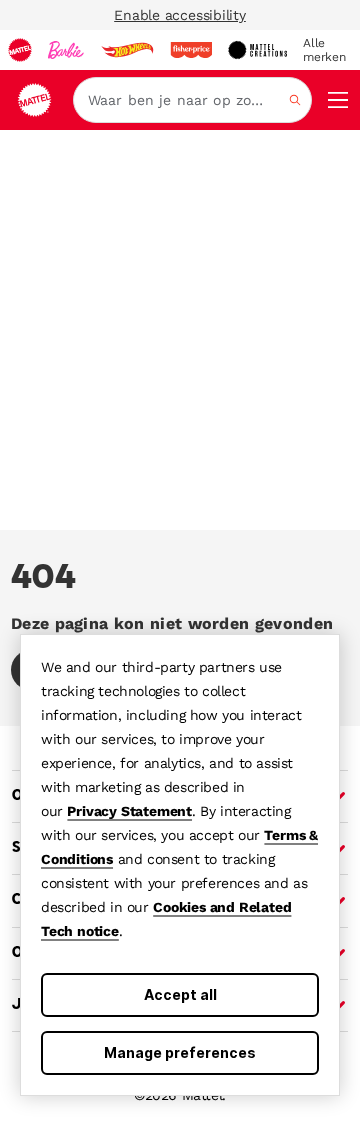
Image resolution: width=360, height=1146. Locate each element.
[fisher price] (191, 50)
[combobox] (192, 100)
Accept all (180, 994)
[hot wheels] (127, 50)
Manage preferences (180, 1052)
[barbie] (66, 50)
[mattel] (20, 50)
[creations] (257, 50)
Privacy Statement (129, 811)
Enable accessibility (180, 15)
